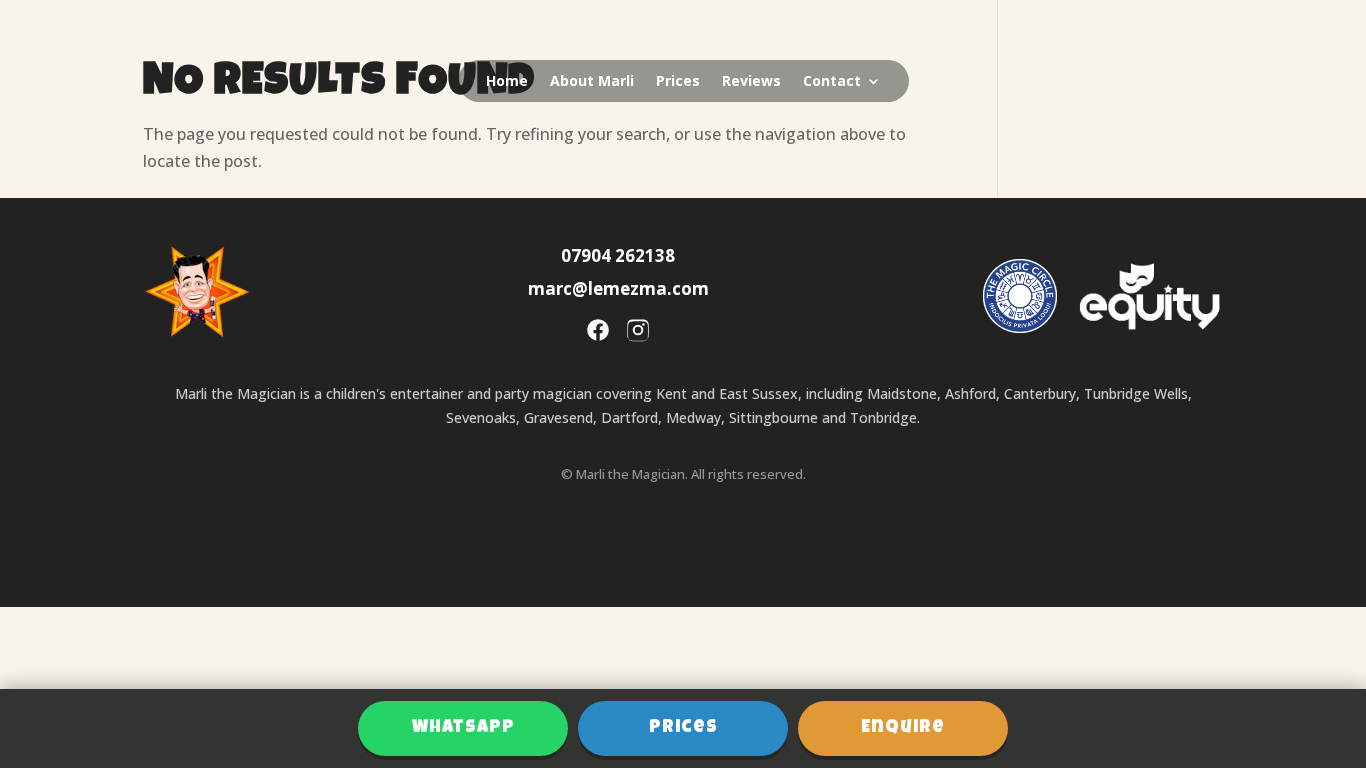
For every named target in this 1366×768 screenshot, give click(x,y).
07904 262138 (618, 255)
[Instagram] (638, 333)
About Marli (592, 82)
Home (507, 82)
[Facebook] (598, 333)
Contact (832, 82)
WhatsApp (463, 728)
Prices (678, 82)
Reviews (751, 82)
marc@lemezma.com (618, 288)
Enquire (903, 728)
